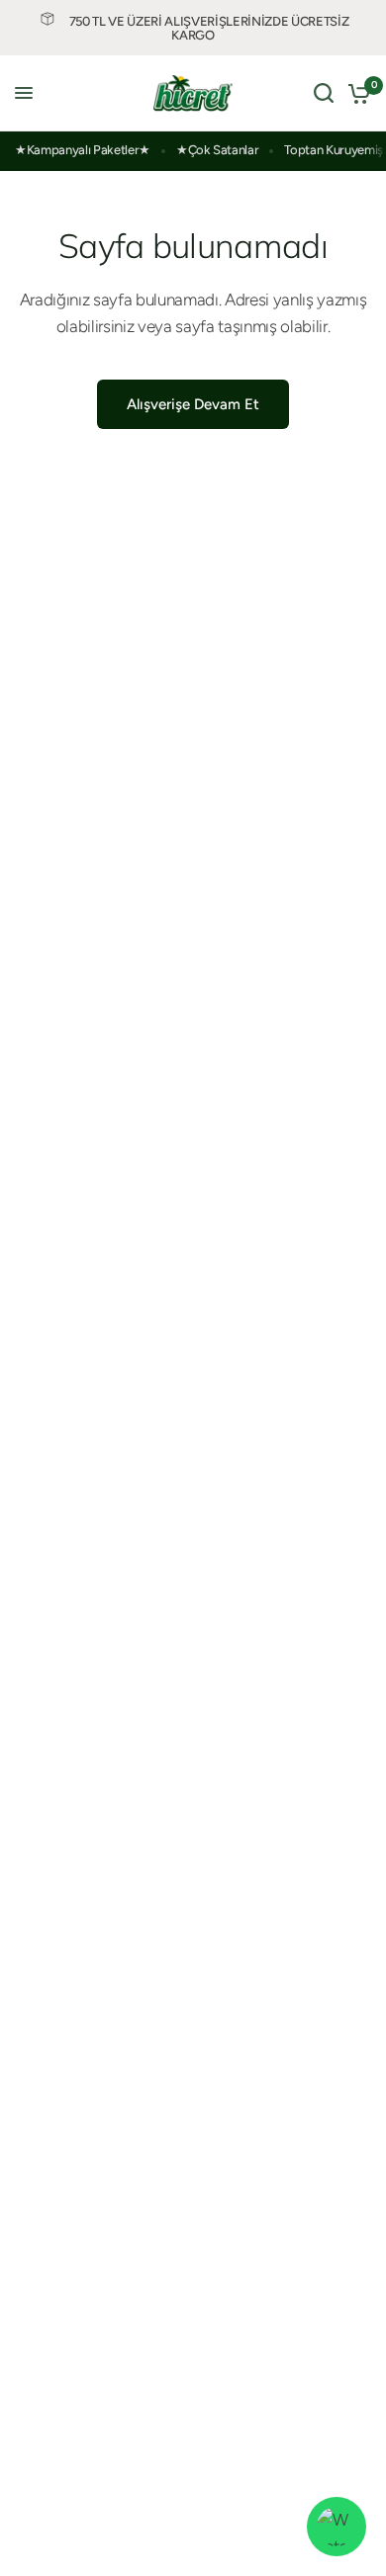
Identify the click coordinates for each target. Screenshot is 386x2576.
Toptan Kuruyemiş (334, 150)
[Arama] (324, 93)
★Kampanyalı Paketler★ (83, 150)
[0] (356, 93)
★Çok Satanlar (218, 150)
